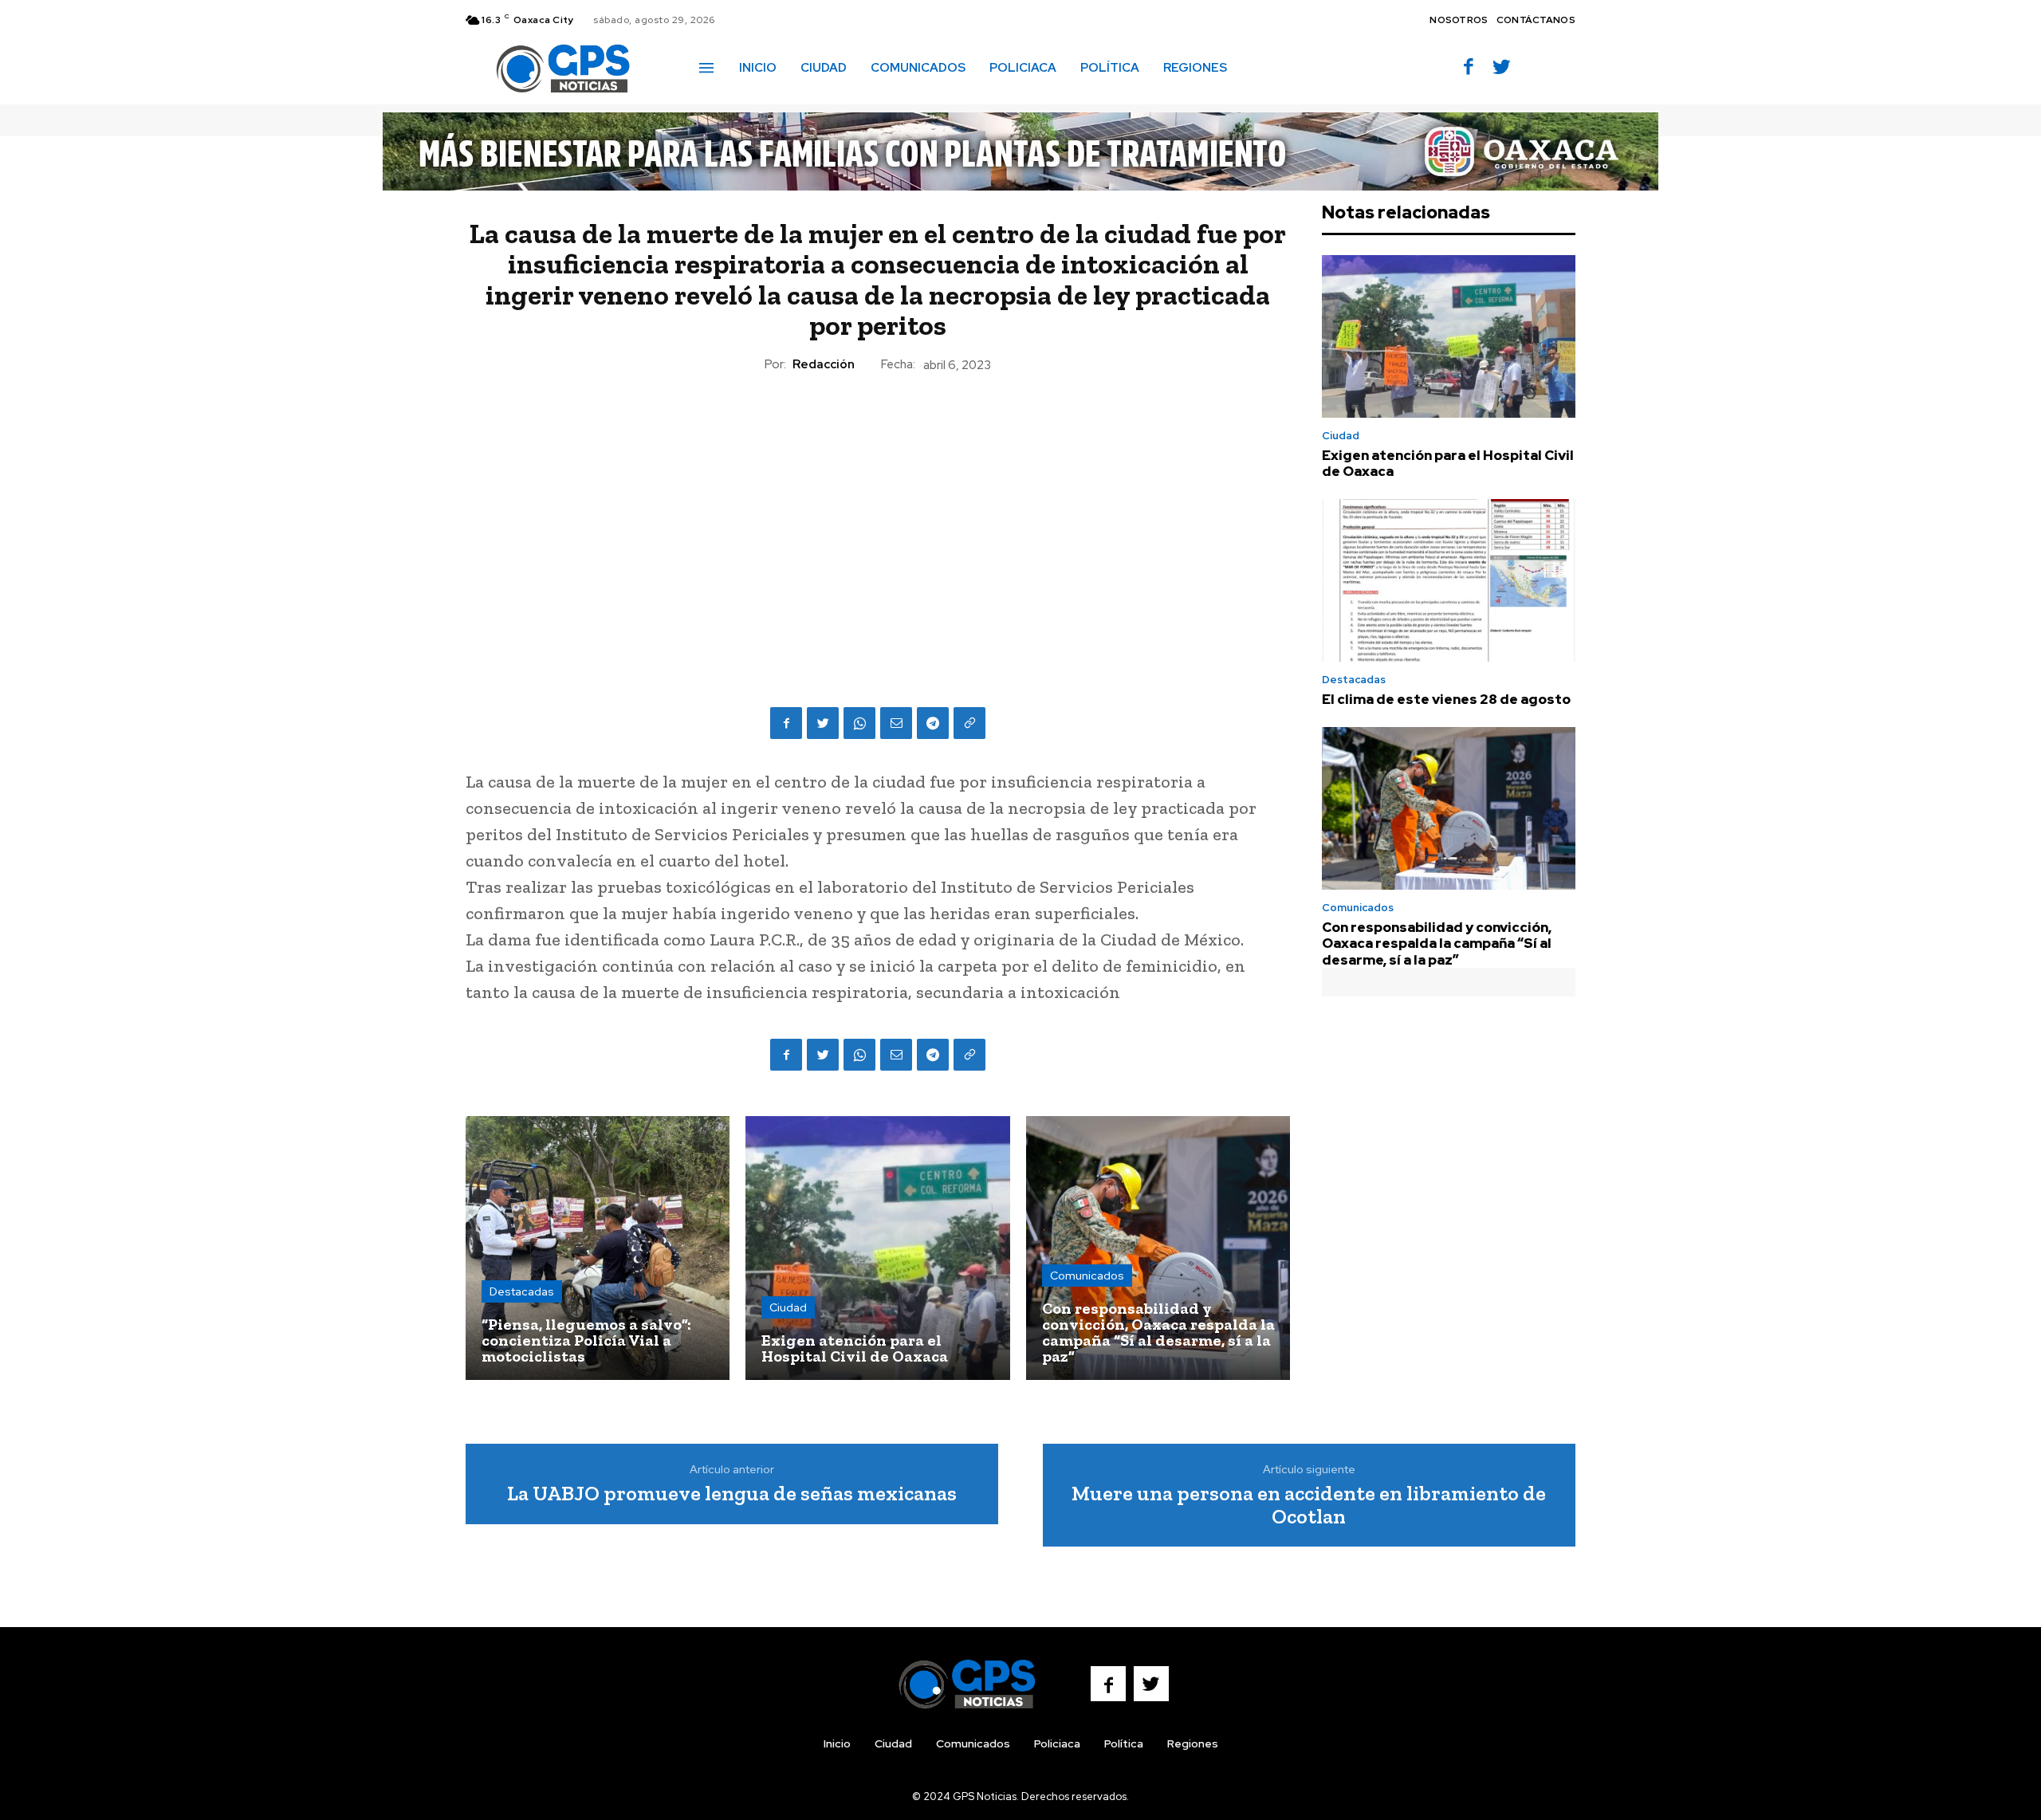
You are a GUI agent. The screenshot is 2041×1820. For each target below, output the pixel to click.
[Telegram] (933, 723)
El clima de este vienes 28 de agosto (1446, 699)
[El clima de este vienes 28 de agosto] (1449, 580)
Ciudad (788, 1307)
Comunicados (1087, 1276)
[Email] (896, 723)
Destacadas (522, 1291)
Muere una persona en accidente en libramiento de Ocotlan (1309, 1505)
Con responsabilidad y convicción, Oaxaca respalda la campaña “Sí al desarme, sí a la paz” (1437, 943)
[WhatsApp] (859, 723)
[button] (1262, 67)
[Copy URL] (969, 723)
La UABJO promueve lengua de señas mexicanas (732, 1493)
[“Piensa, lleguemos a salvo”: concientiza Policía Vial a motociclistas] (598, 1248)
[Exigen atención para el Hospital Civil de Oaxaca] (877, 1248)
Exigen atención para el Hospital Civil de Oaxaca (1448, 463)
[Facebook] (1469, 68)
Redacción (824, 364)
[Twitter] (1502, 68)
